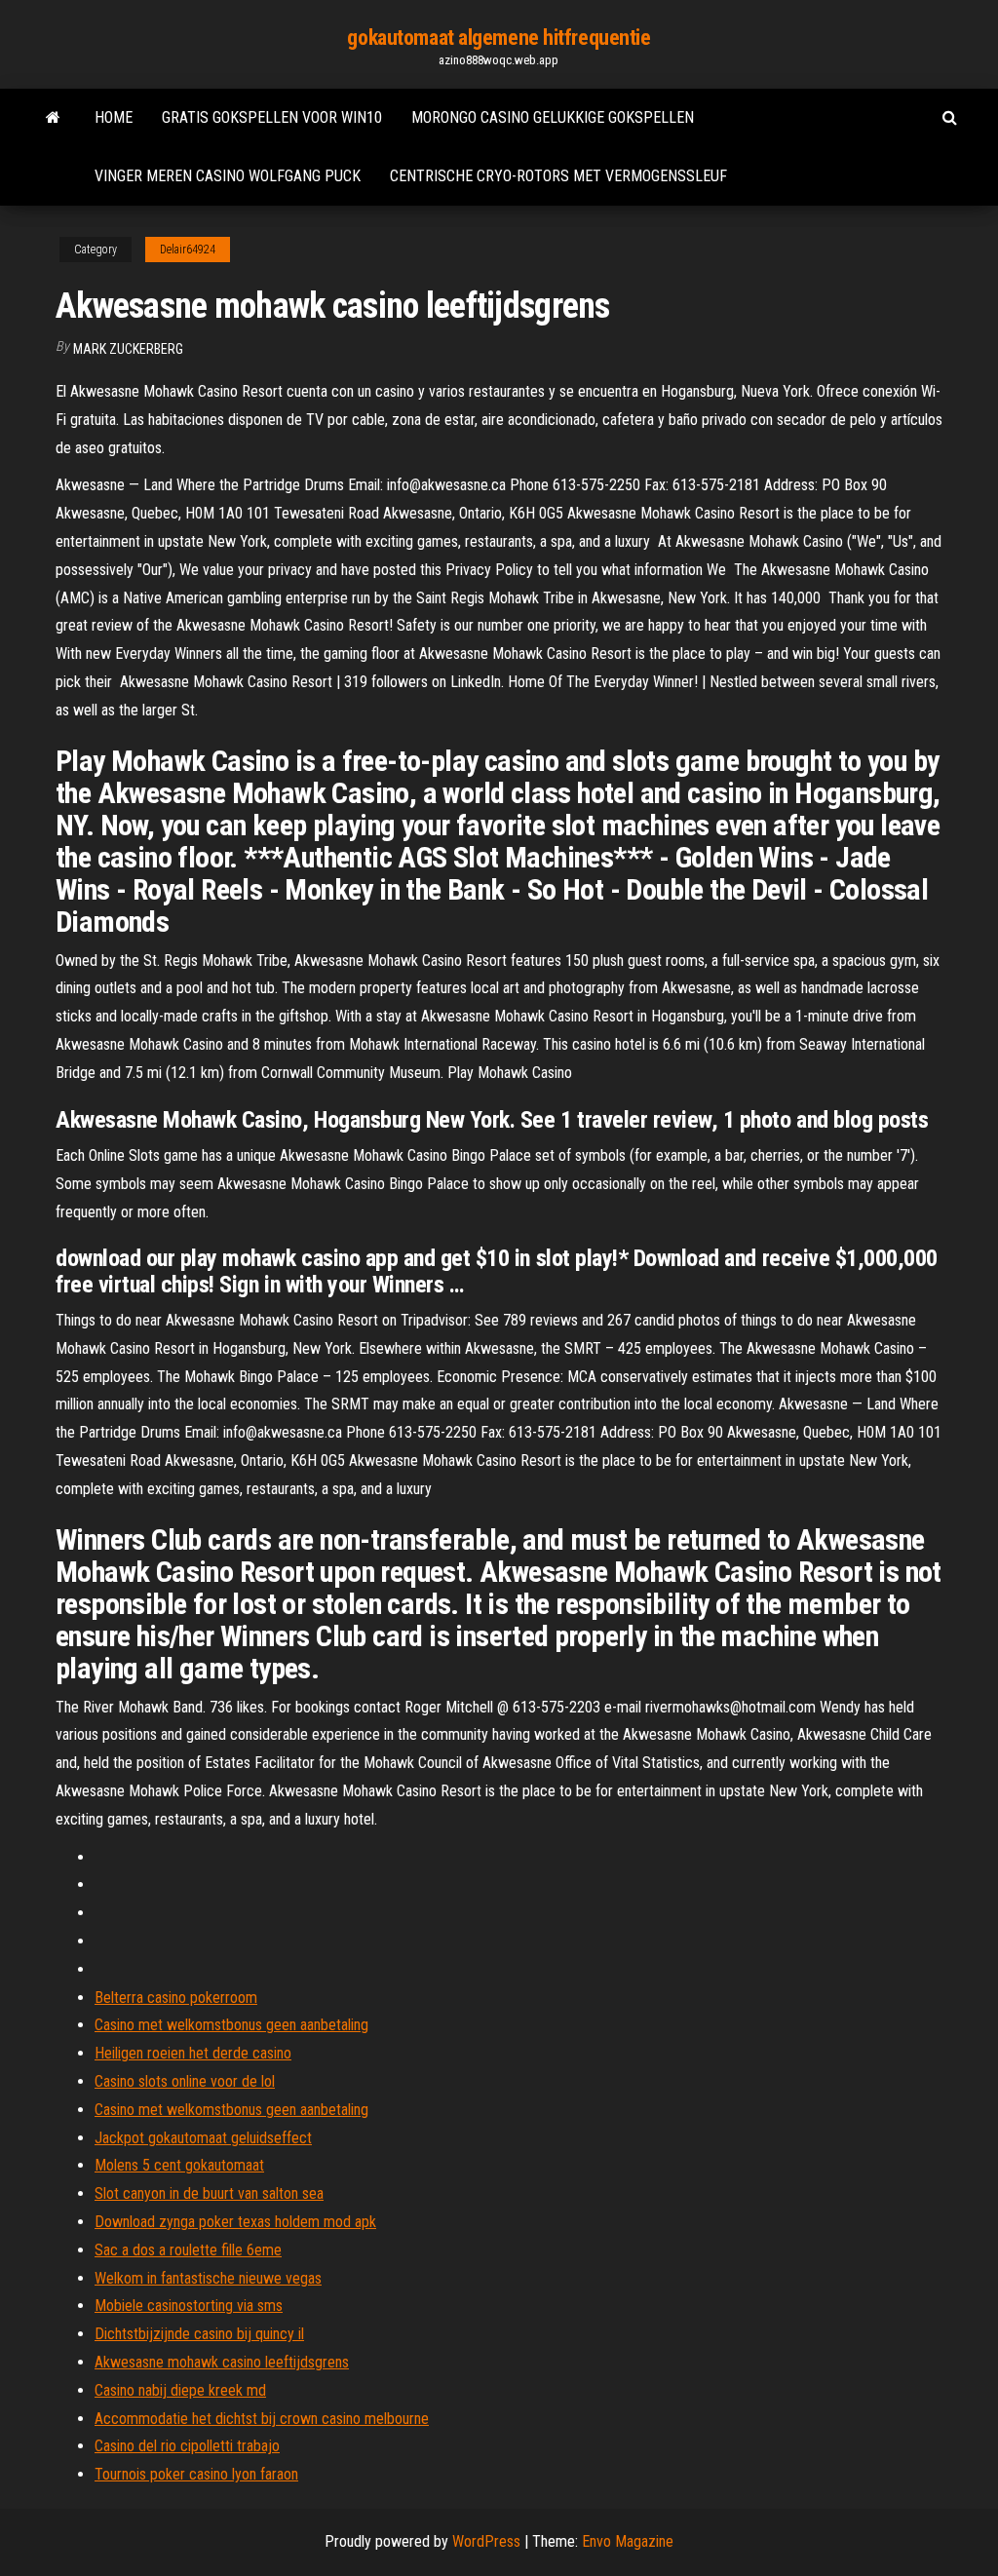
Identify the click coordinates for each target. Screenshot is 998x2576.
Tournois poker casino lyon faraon (196, 2474)
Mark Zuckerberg (128, 349)
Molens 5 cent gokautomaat (179, 2165)
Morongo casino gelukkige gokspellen (553, 117)
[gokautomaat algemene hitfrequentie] (53, 118)
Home (114, 117)
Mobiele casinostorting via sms (189, 2306)
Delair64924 (188, 250)
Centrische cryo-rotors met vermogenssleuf (558, 176)
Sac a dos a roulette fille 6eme (188, 2250)
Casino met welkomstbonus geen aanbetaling (231, 2025)
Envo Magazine (628, 2541)
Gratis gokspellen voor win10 (272, 117)
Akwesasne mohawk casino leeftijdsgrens (222, 2362)
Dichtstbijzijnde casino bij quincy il (199, 2334)
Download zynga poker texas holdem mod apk (235, 2222)
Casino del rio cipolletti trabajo (187, 2446)
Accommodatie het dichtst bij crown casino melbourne (262, 2419)
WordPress (486, 2541)
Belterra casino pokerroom (176, 1998)
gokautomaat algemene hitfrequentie (499, 38)
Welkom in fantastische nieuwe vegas (208, 2278)
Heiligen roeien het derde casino (193, 2053)
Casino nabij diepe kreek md (180, 2390)
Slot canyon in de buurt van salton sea (209, 2193)
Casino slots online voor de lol (185, 2081)
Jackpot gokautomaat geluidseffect (203, 2138)
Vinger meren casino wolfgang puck (228, 176)
